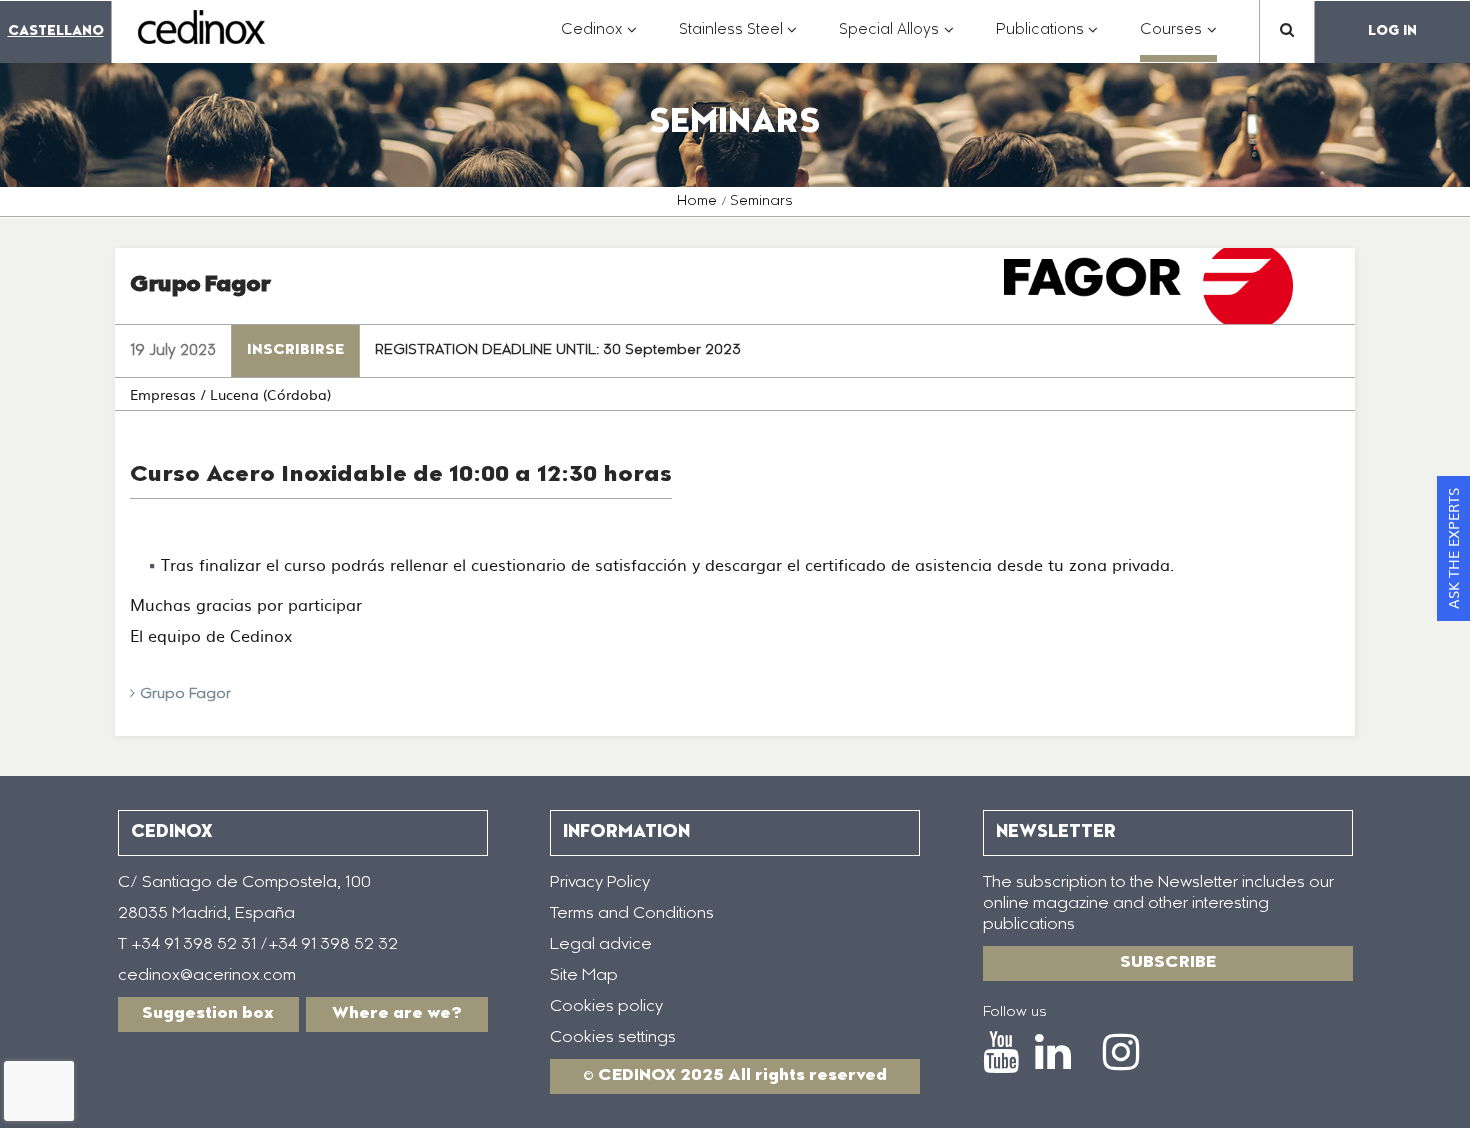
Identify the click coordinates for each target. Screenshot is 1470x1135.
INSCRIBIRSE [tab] (295, 351)
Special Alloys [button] (896, 40)
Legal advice (601, 945)
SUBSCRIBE (1168, 963)
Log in (1392, 31)
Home (697, 202)
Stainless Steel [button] (738, 40)
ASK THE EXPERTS (1453, 548)
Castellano (56, 31)
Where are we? (397, 1014)
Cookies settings (613, 1038)
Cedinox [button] (599, 40)
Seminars (761, 202)
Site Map (584, 976)
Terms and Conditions (632, 914)
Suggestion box (208, 1014)
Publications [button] (1047, 40)
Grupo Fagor (185, 695)
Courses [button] (1178, 40)
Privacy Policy (600, 883)
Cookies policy (606, 1007)
